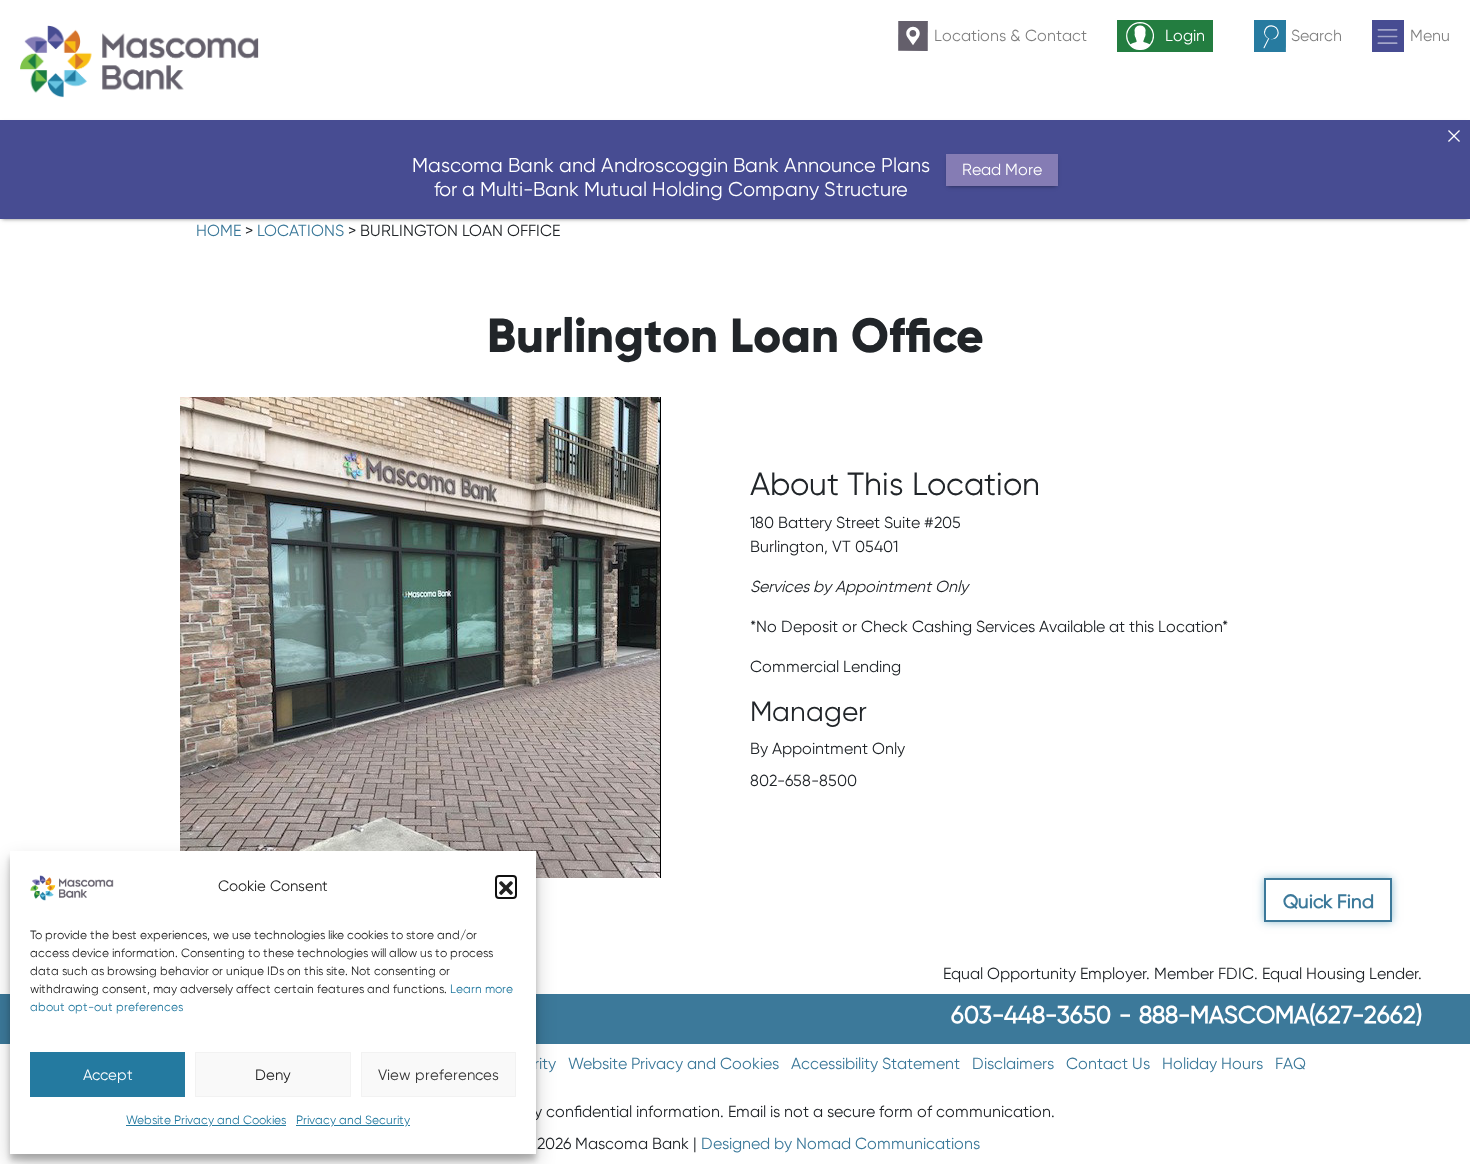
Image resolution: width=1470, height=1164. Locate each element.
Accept (108, 1075)
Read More (1002, 169)
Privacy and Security (353, 1119)
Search (1316, 35)
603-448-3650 (1031, 1014)
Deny (273, 1075)
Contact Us (1108, 1063)
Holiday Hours (1212, 1063)
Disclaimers (1013, 1063)
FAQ (1290, 1063)
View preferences (438, 1075)
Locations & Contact (1010, 35)
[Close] (1454, 136)
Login (1185, 35)
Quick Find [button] (1328, 901)
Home (218, 230)
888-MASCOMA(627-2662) (1280, 1014)
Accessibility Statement (875, 1063)
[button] (506, 886)
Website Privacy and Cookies (206, 1119)
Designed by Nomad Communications (840, 1143)
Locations (300, 230)
